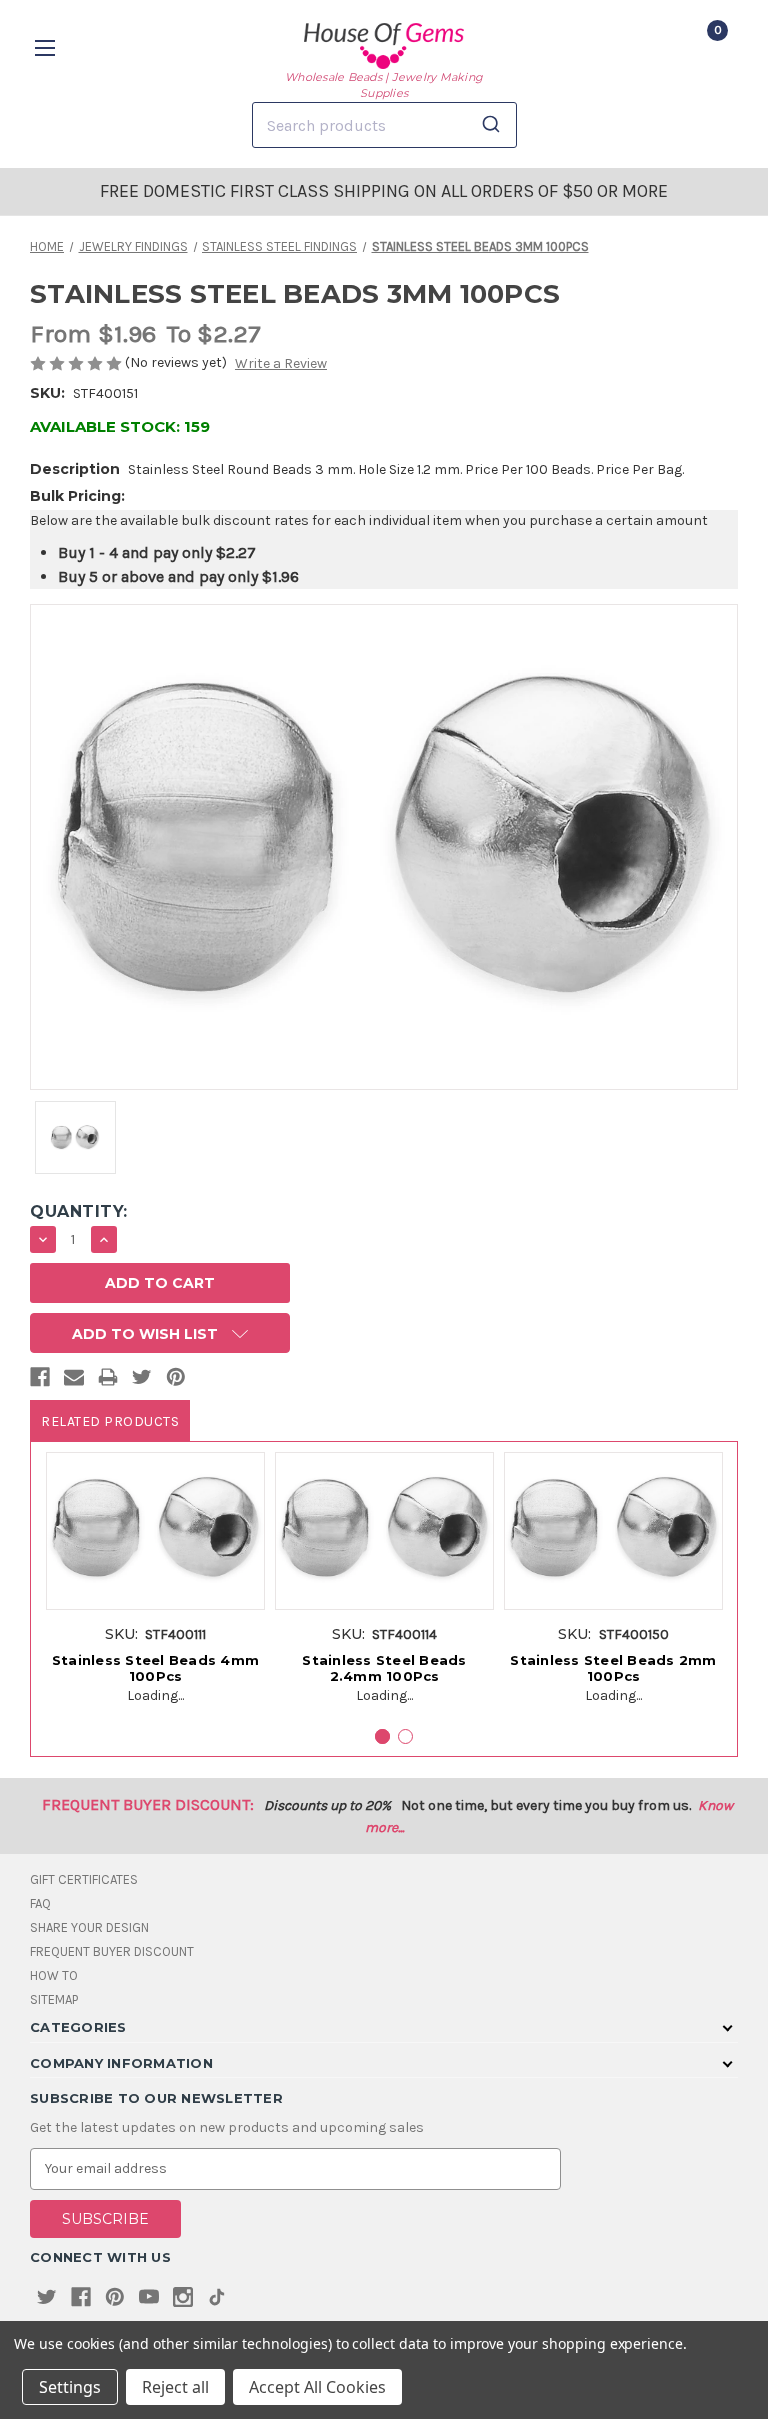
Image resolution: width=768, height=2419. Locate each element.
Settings (70, 2387)
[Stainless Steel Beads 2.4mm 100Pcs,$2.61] (384, 1531)
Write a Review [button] (281, 363)
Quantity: (79, 1211)
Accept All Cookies (317, 2387)
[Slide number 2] (405, 1736)
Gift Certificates (84, 1879)
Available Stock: (120, 426)
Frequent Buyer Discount (112, 1951)
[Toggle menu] (47, 47)
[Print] (108, 1381)
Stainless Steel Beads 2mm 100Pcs (613, 1668)
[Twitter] (142, 1381)
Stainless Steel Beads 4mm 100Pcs (155, 1668)
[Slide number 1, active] (382, 1736)
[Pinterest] (176, 1381)
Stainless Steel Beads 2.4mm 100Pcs (384, 1668)
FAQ (40, 1903)
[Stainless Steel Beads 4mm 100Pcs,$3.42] (155, 1531)
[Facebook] (40, 1381)
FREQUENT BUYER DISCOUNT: (148, 1804)
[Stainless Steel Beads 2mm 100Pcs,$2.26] (613, 1531)
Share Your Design (89, 1927)
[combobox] (384, 125)
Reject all (175, 2387)
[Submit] (494, 125)
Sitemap (54, 1999)
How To (54, 1975)
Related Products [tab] (110, 1421)
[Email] (74, 1381)
